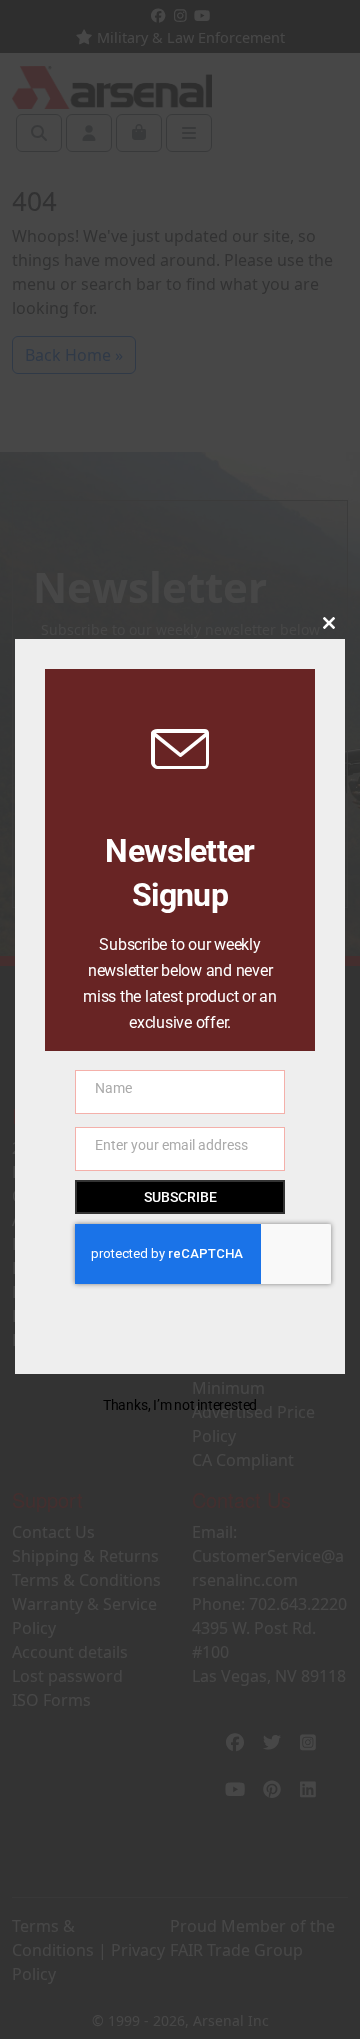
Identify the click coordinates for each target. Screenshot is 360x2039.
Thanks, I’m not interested (180, 1405)
